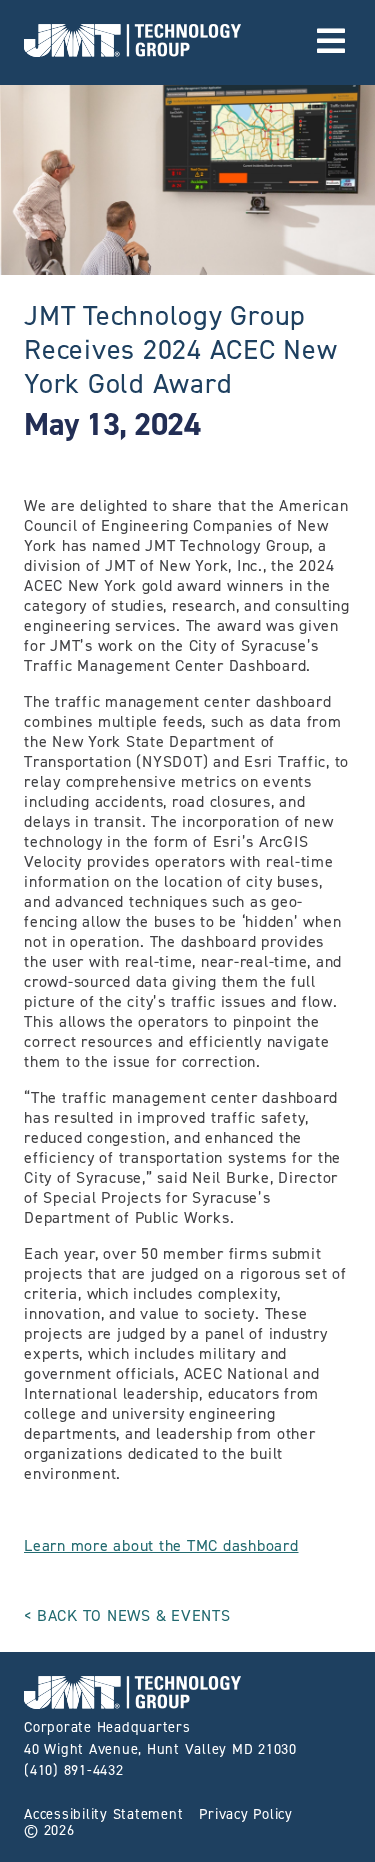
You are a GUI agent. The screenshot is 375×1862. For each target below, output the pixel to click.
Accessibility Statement (103, 1814)
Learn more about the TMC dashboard (161, 1545)
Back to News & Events (134, 1615)
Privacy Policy (246, 1814)
